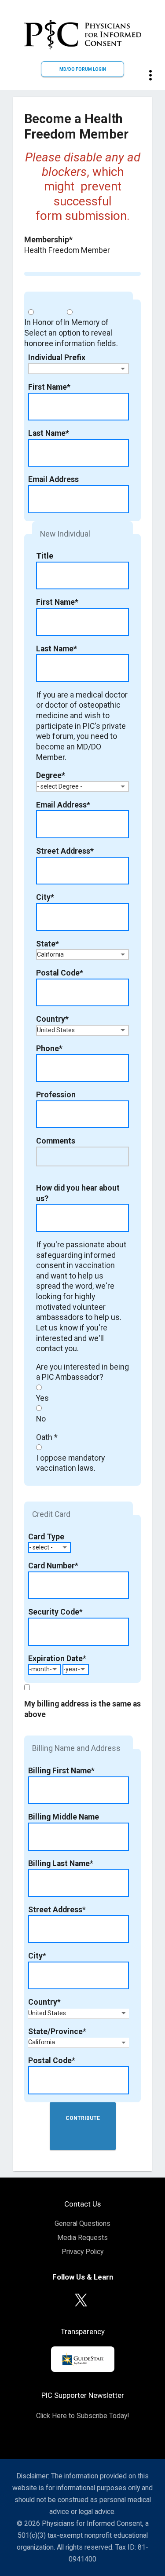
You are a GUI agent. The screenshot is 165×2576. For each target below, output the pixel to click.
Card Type (46, 1537)
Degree (51, 775)
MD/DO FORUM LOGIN (83, 69)
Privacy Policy (82, 2252)
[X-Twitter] (81, 2300)
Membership (48, 240)
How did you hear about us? (78, 1193)
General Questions (82, 2223)
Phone (49, 1049)
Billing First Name (60, 1771)
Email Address (53, 479)
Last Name (49, 433)
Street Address (65, 851)
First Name (49, 387)
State (48, 944)
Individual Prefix (57, 358)
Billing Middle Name (64, 1817)
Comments (56, 1141)
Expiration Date (55, 1659)
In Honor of (44, 322)
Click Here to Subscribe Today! (82, 2416)
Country (52, 1019)
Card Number (51, 1566)
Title (45, 556)
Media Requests (82, 2238)
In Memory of (86, 322)
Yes (42, 1398)
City (45, 897)
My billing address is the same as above (82, 1709)
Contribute (83, 2118)
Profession (56, 1095)
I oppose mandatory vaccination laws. (70, 1463)
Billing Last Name (59, 1863)
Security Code (54, 1612)
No (41, 1419)
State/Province (55, 2032)
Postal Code (60, 973)
